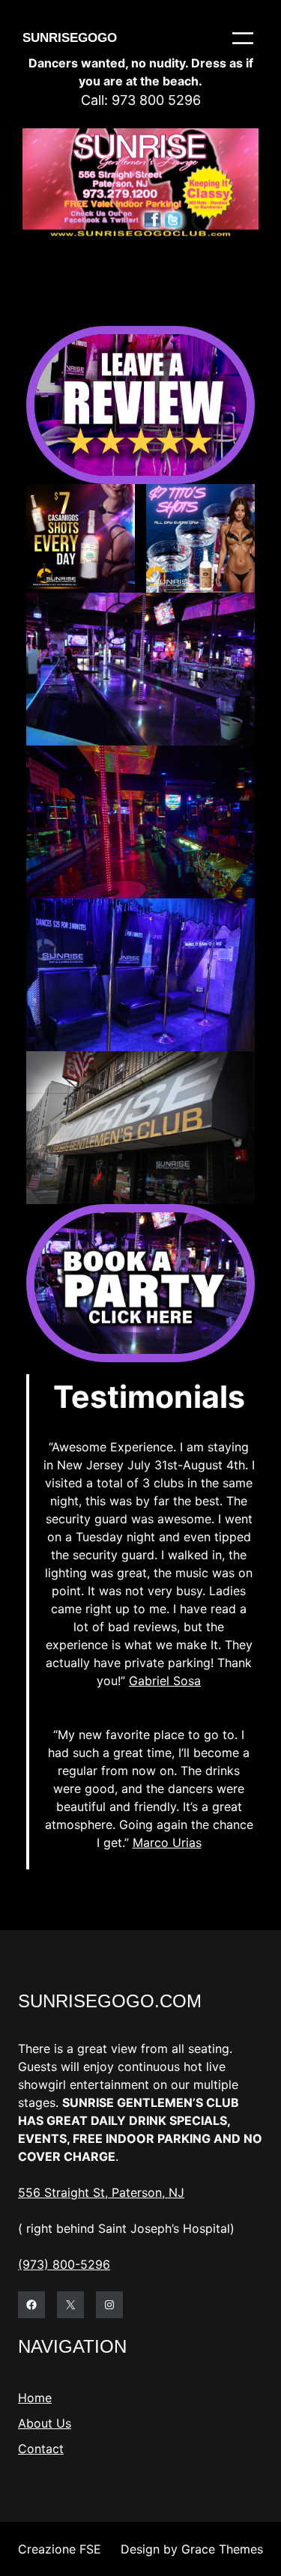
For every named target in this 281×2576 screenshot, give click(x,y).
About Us (45, 2423)
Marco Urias (167, 1842)
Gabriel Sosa (165, 1681)
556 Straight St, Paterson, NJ (101, 2192)
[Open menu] (243, 38)
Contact (41, 2449)
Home (35, 2398)
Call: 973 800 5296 (141, 100)
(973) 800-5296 (64, 2264)
